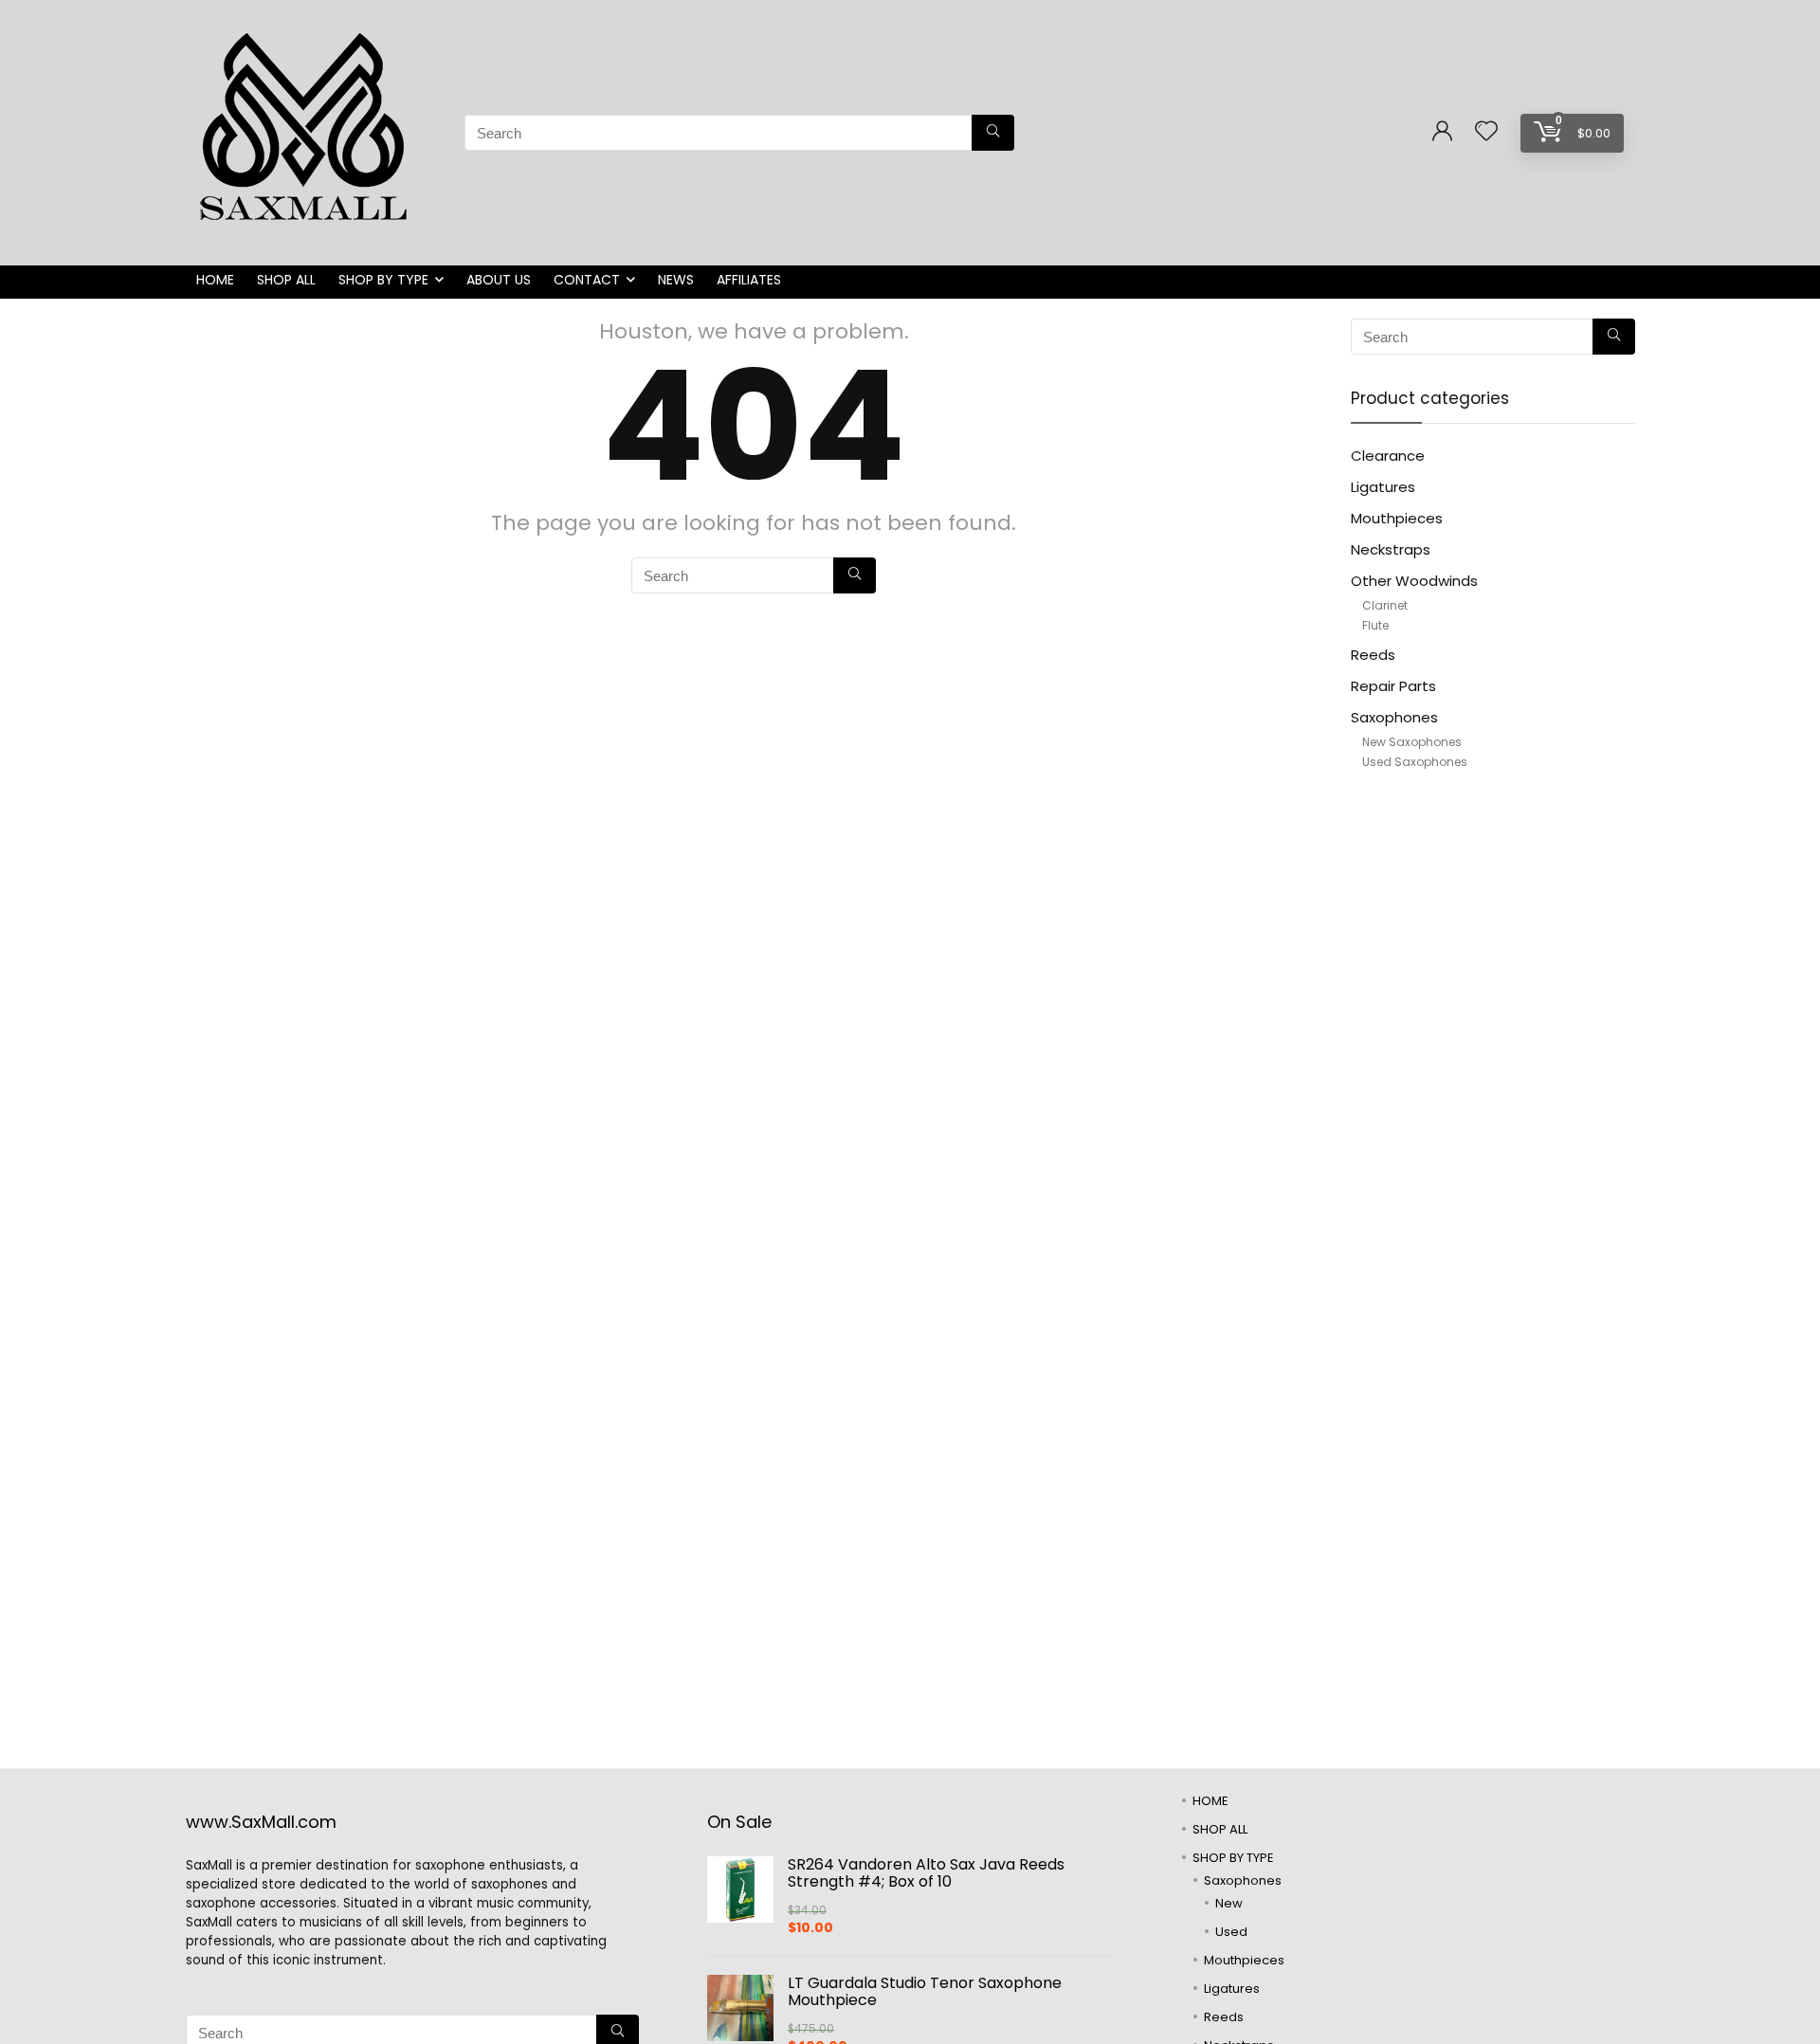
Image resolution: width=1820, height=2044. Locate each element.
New (1229, 1903)
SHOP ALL (286, 280)
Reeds (1373, 655)
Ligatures (1383, 487)
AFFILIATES (749, 280)
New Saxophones (1412, 742)
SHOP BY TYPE (383, 280)
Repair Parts (1393, 686)
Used (1231, 1932)
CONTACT (587, 280)
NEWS (676, 280)
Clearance (1388, 456)
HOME (215, 280)
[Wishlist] (1486, 132)
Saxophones (1394, 717)
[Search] (993, 133)
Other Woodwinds (1414, 581)
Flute (1375, 625)
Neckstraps (1391, 549)
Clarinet (1385, 605)
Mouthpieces (1397, 518)
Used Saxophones (1415, 762)
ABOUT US (499, 280)
